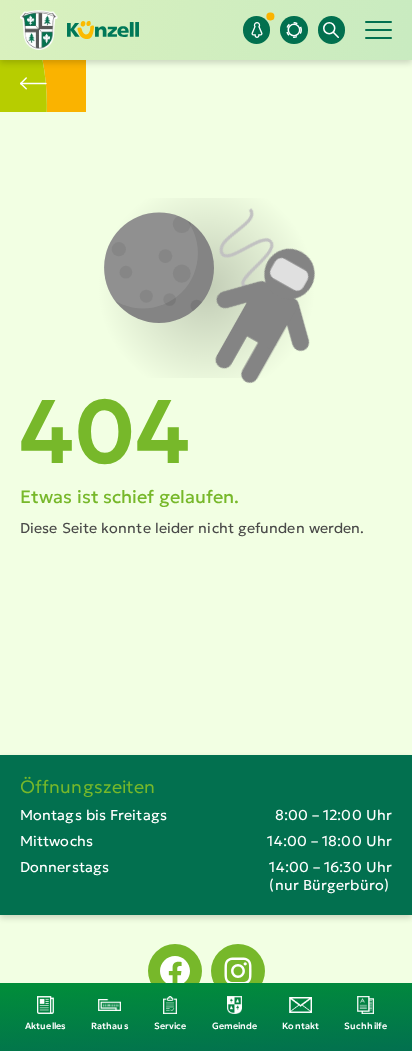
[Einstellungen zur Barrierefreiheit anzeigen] (293, 29)
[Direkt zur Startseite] (79, 30)
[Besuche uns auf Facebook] (175, 971)
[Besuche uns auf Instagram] (238, 971)
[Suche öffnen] (331, 29)
